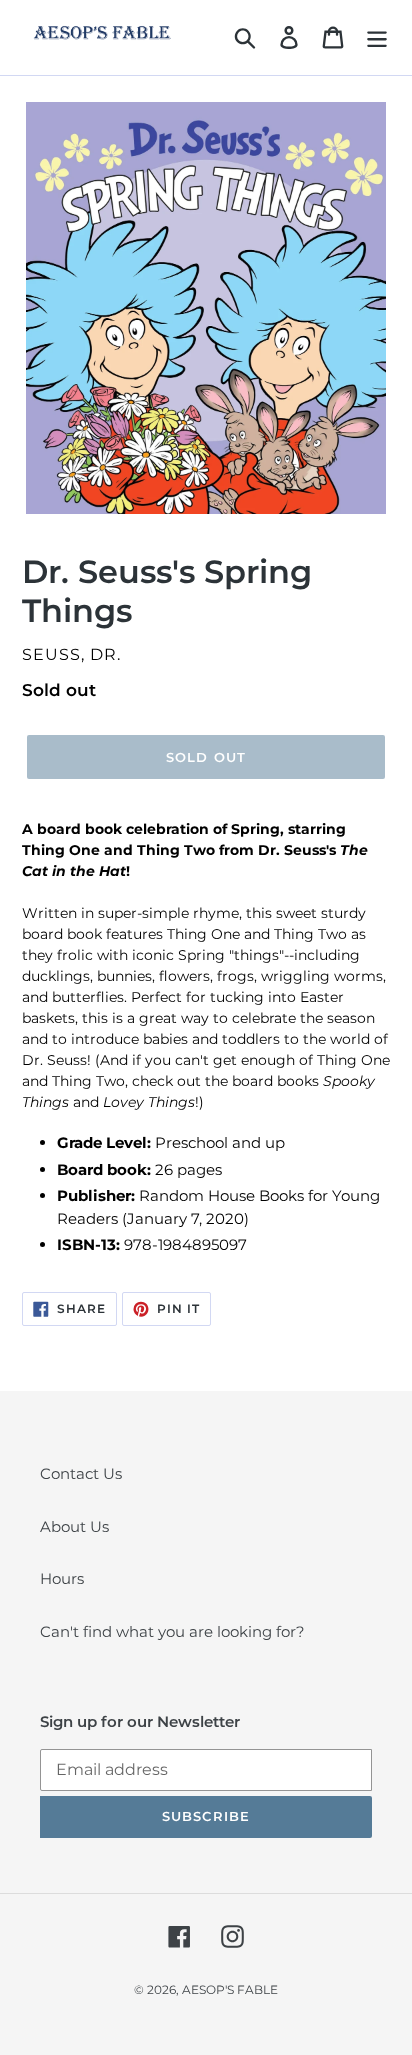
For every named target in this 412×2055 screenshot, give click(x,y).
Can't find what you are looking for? (172, 1631)
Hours (62, 1578)
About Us (74, 1526)
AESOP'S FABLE (230, 1989)
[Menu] (377, 38)
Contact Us (81, 1473)
